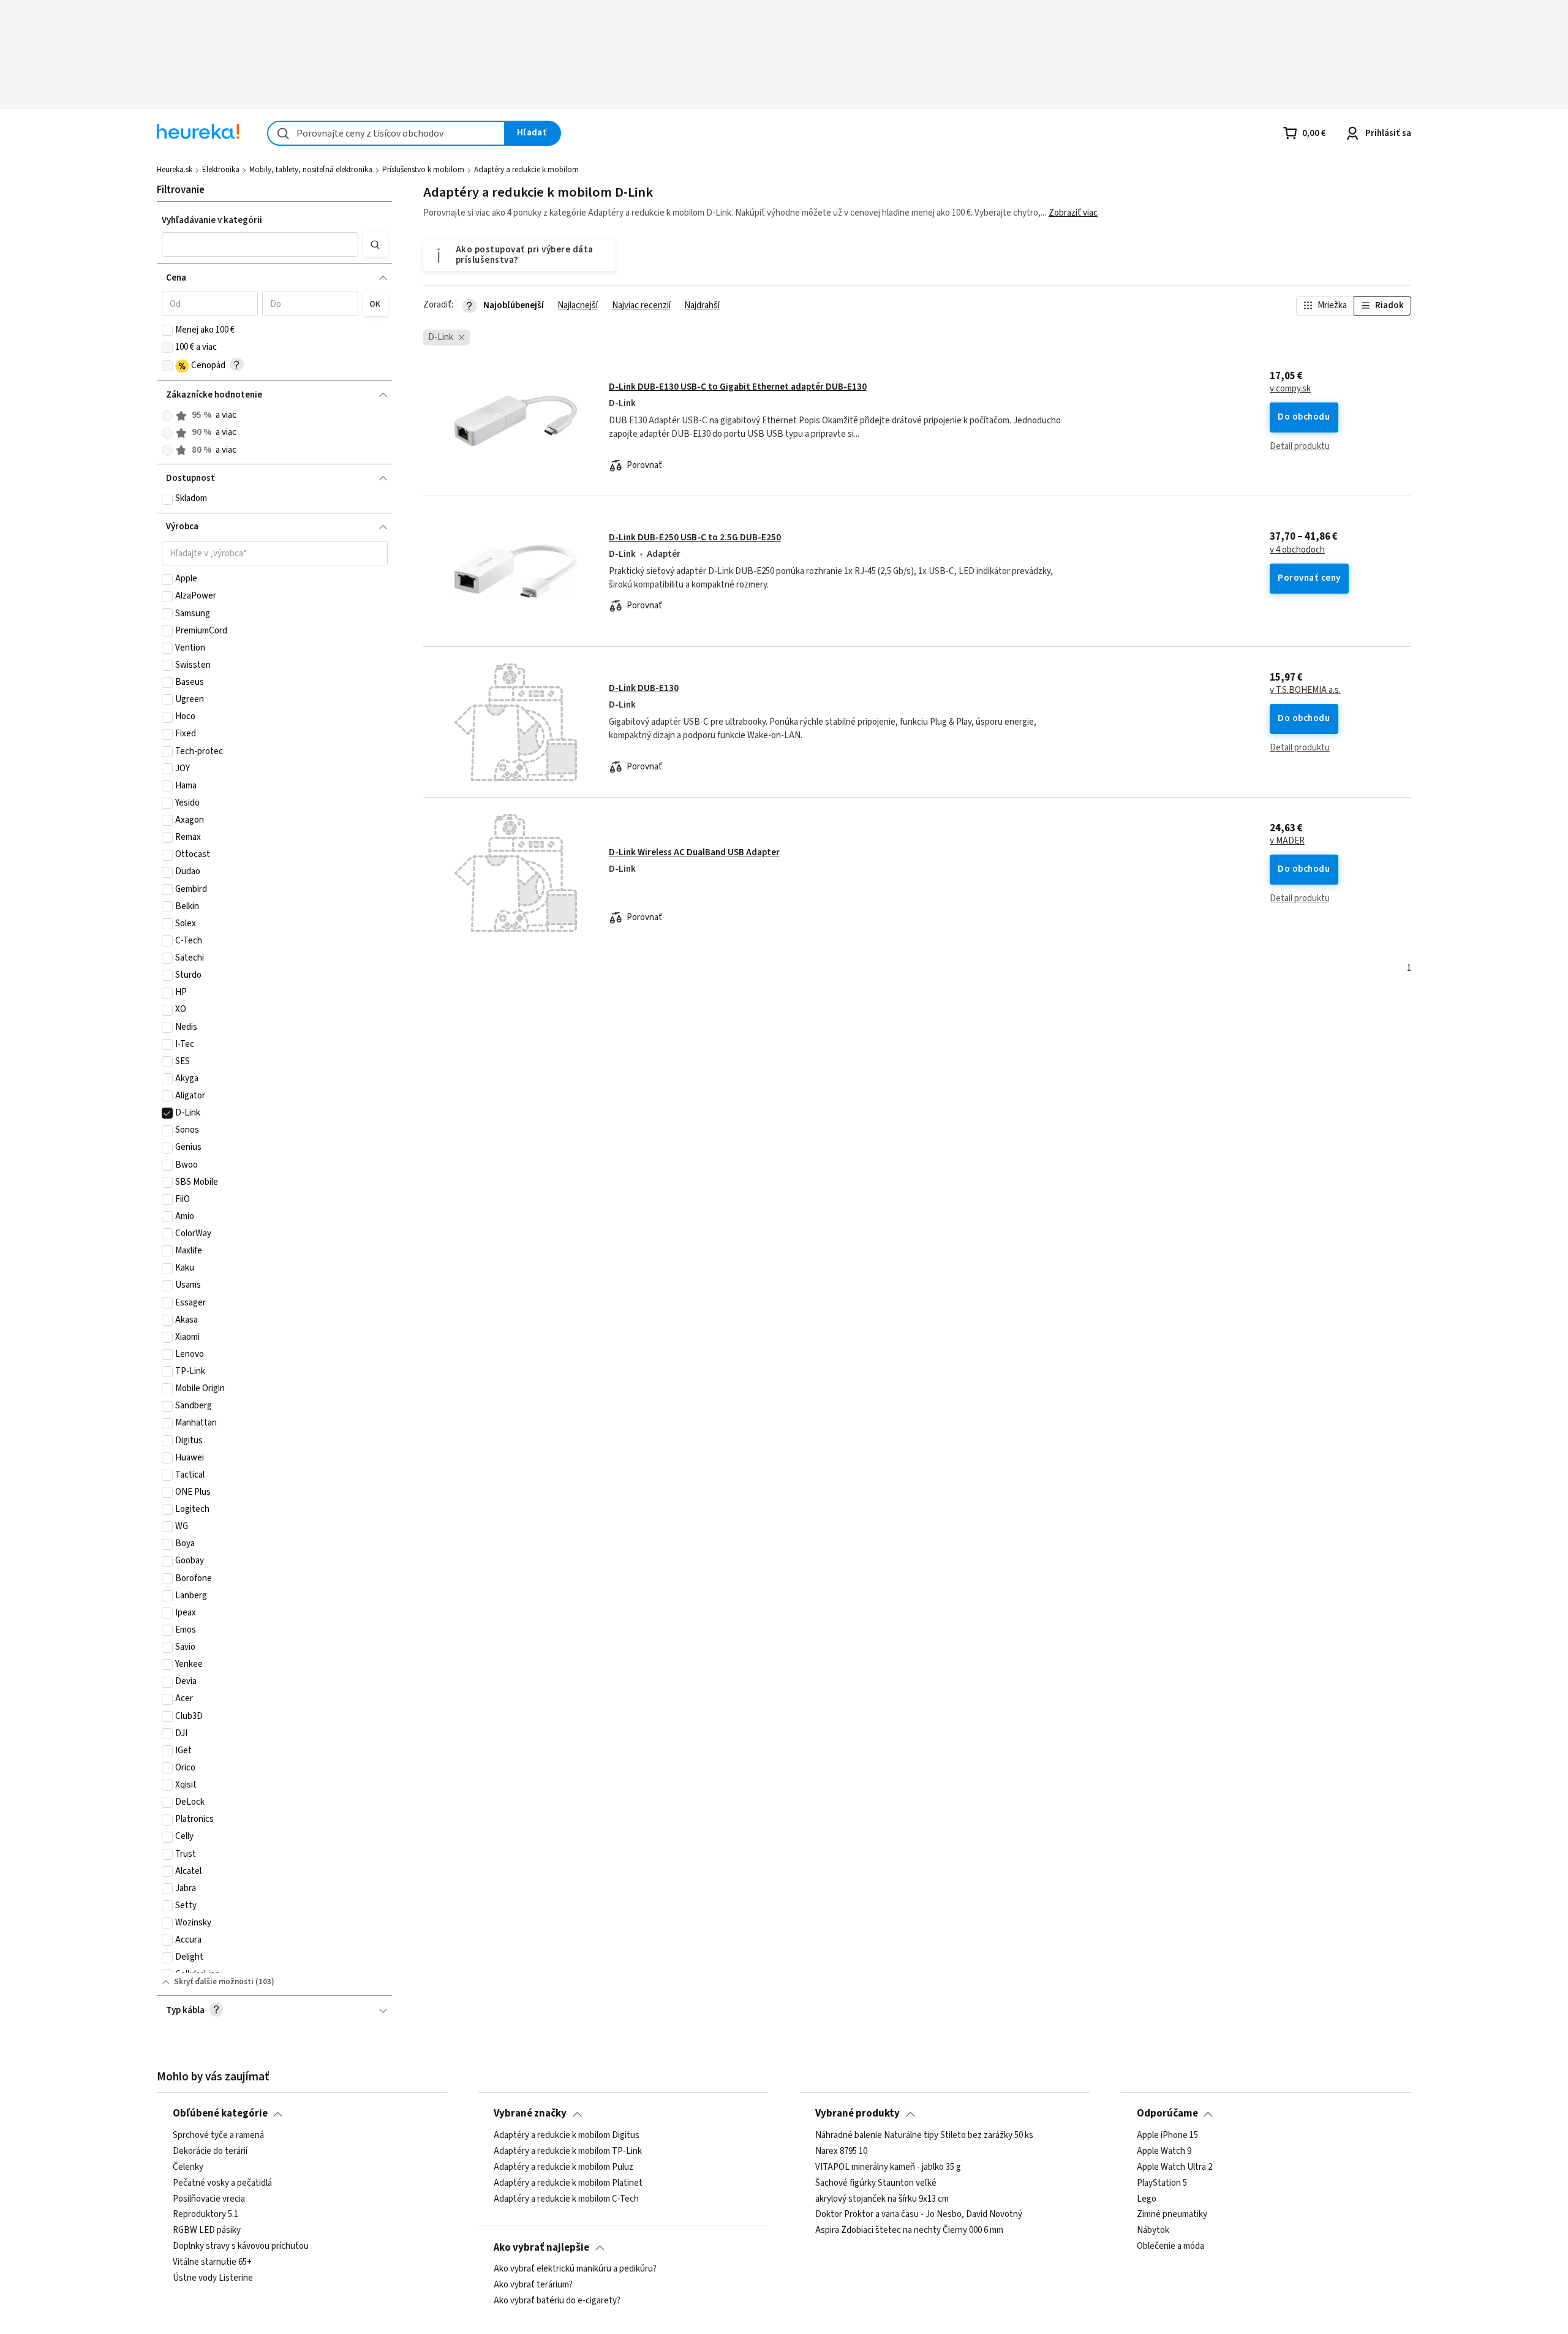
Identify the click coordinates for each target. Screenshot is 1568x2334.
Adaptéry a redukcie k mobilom (526, 170)
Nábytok (1153, 2230)
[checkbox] (167, 330)
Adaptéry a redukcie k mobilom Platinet (568, 2183)
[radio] (167, 416)
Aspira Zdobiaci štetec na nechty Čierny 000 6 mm (909, 2230)
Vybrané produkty (858, 2113)
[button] (260, 244)
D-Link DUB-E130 (644, 688)
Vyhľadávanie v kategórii (212, 220)
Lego (1147, 2199)
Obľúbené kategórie (220, 2113)
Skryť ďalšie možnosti (214, 1982)
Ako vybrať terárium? (533, 2285)
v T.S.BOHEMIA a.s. (1305, 690)
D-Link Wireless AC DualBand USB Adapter (694, 852)
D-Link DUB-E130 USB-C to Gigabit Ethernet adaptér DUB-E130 (738, 387)
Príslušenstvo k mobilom (423, 170)
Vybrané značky (530, 2113)
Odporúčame (1167, 2113)
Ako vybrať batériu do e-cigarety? (557, 2301)
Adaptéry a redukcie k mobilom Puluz (563, 2167)
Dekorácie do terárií (210, 2151)
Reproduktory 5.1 (205, 2215)
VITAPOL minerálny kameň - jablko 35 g (888, 2167)
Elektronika (221, 170)
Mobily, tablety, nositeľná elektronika (311, 170)
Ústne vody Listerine (213, 2278)
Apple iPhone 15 (1167, 2136)
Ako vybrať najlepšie (541, 2248)
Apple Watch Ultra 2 (1174, 2167)
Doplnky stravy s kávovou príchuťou (241, 2246)
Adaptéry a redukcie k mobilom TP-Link (568, 2151)
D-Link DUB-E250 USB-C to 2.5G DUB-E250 (695, 538)
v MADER (1287, 841)
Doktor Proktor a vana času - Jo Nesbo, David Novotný (919, 2215)
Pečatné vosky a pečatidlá (222, 2183)
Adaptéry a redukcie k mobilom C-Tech (566, 2199)
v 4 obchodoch (1297, 550)
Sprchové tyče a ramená (218, 2136)
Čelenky (188, 2167)
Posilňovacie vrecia (209, 2199)
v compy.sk (1290, 389)
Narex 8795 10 (841, 2151)
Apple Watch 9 (1164, 2151)
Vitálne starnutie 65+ (212, 2262)
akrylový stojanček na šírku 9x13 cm (882, 2199)
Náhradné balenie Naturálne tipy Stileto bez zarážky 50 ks (924, 2136)
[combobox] (386, 133)
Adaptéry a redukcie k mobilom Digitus (567, 2136)
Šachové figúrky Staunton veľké (876, 2183)
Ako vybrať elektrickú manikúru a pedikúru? (575, 2269)
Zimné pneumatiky (1172, 2215)
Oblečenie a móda (1170, 2246)
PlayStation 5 (1162, 2183)
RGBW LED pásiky (207, 2230)
